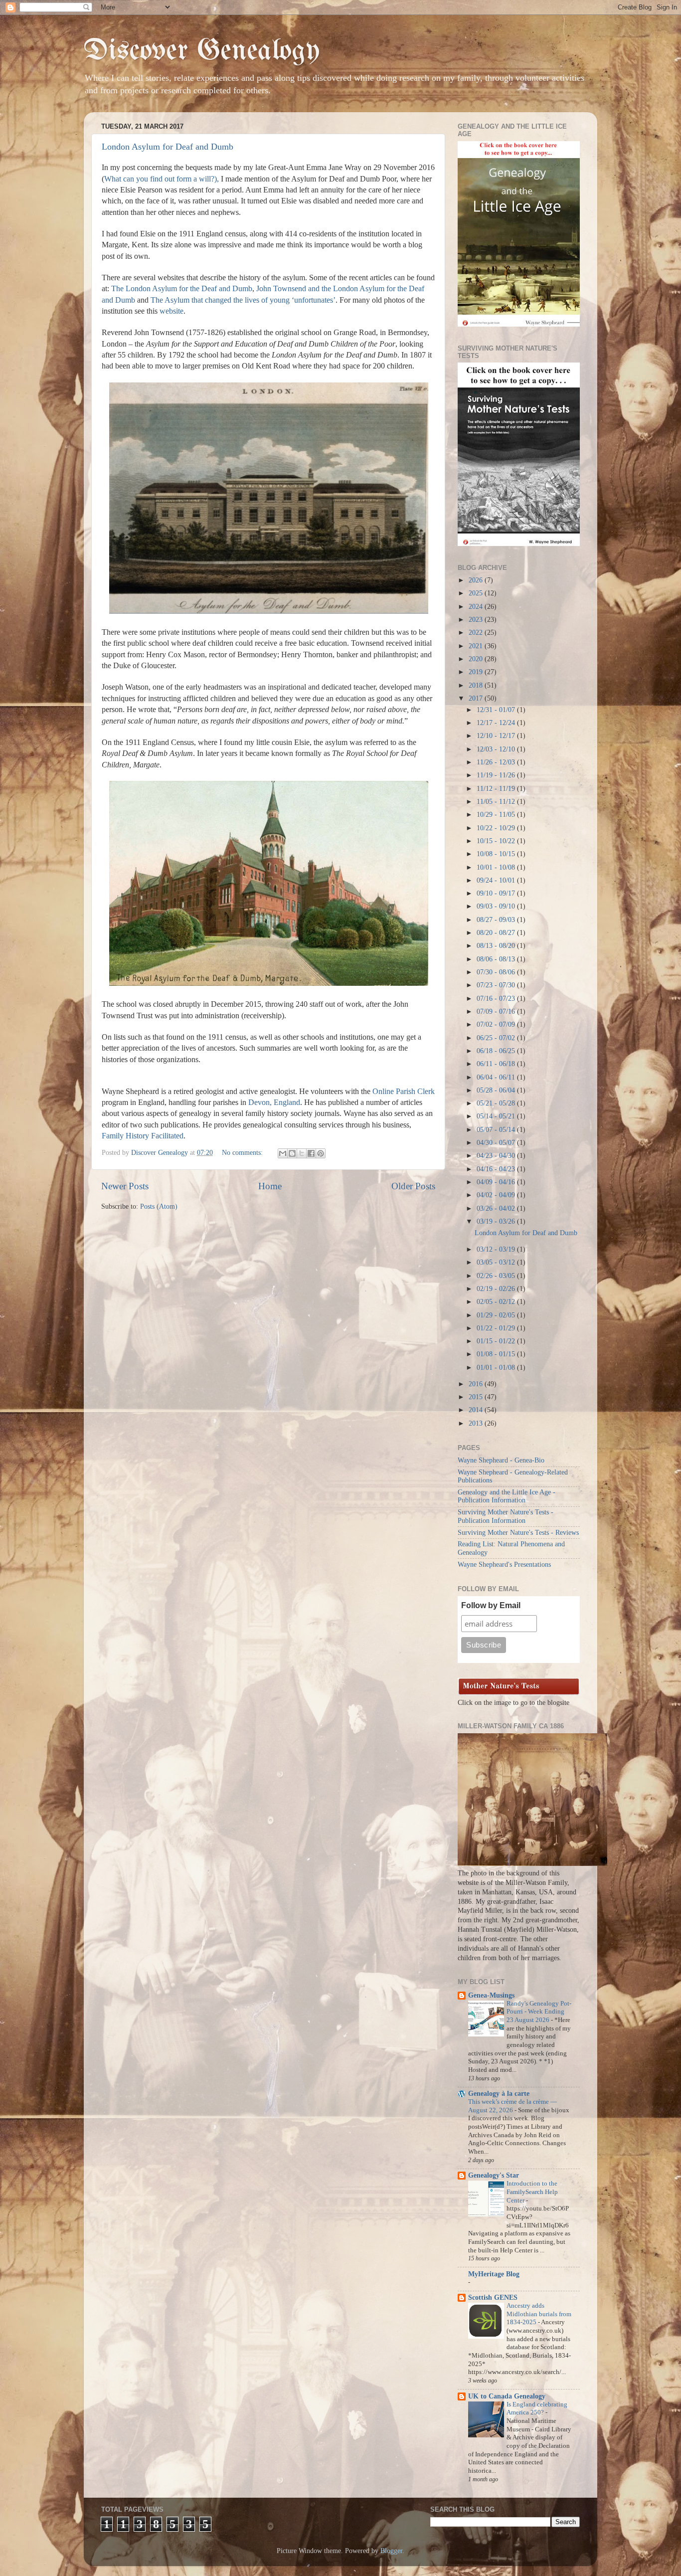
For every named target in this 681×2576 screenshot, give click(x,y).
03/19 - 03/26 (497, 1221)
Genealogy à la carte (499, 2094)
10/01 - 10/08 (497, 867)
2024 (477, 607)
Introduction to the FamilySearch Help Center (532, 2192)
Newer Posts (125, 1186)
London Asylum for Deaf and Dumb (168, 147)
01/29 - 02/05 (497, 1315)
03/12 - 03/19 (497, 1249)
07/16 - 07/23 (497, 999)
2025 (477, 593)
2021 (477, 646)
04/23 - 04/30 (497, 1156)
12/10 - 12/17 (497, 736)
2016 (477, 1384)
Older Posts (413, 1186)
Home (270, 1186)
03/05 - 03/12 (497, 1262)
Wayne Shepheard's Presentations (504, 1564)
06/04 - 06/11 (497, 1077)
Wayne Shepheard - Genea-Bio (501, 1460)
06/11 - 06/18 (497, 1064)
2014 (477, 1410)
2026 (477, 580)
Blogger (391, 2551)
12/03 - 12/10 (497, 749)
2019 (477, 672)
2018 (477, 685)
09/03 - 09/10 (497, 906)
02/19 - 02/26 (497, 1289)
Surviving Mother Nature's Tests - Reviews (518, 1533)
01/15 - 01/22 (497, 1341)
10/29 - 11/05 (497, 815)
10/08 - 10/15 (497, 854)
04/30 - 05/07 (497, 1143)
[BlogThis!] (292, 1153)
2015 (477, 1397)
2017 (477, 698)
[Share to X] (302, 1153)
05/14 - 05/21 (497, 1116)
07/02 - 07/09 (497, 1024)
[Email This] (283, 1153)
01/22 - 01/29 (497, 1328)
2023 (477, 620)
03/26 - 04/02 (497, 1208)
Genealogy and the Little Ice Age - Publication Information (507, 1496)
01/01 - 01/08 (497, 1368)
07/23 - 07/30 (497, 985)
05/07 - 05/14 (497, 1130)
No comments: (243, 1153)
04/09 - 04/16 (497, 1182)
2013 (477, 1423)
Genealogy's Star (494, 2175)
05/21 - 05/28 (497, 1103)
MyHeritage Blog (494, 2274)
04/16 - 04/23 (497, 1169)
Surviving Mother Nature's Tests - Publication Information (506, 1516)
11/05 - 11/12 (497, 802)
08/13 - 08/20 (497, 946)
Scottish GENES (493, 2298)
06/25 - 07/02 (497, 1038)
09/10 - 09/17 (497, 893)
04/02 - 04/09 (497, 1195)
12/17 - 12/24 (497, 723)
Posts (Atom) (159, 1206)
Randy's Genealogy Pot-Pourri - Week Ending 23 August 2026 (539, 2012)
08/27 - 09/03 (497, 920)
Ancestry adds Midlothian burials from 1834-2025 (539, 2314)
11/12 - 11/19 (497, 789)
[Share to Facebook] (311, 1153)
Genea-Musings (491, 1995)
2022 (477, 633)
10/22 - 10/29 (497, 828)
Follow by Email (491, 1605)
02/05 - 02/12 (497, 1302)
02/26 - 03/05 (497, 1276)
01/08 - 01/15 (497, 1354)
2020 (477, 659)
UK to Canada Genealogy (507, 2396)
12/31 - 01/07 (497, 710)
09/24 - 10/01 (497, 880)
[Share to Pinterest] (321, 1153)
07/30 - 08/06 (497, 972)
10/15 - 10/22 (497, 841)
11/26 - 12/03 (497, 762)
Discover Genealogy (202, 51)
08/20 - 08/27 (497, 933)
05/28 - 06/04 (497, 1090)
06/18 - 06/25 (497, 1051)
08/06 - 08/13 (497, 959)
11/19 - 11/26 (497, 775)
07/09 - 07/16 (497, 1012)
